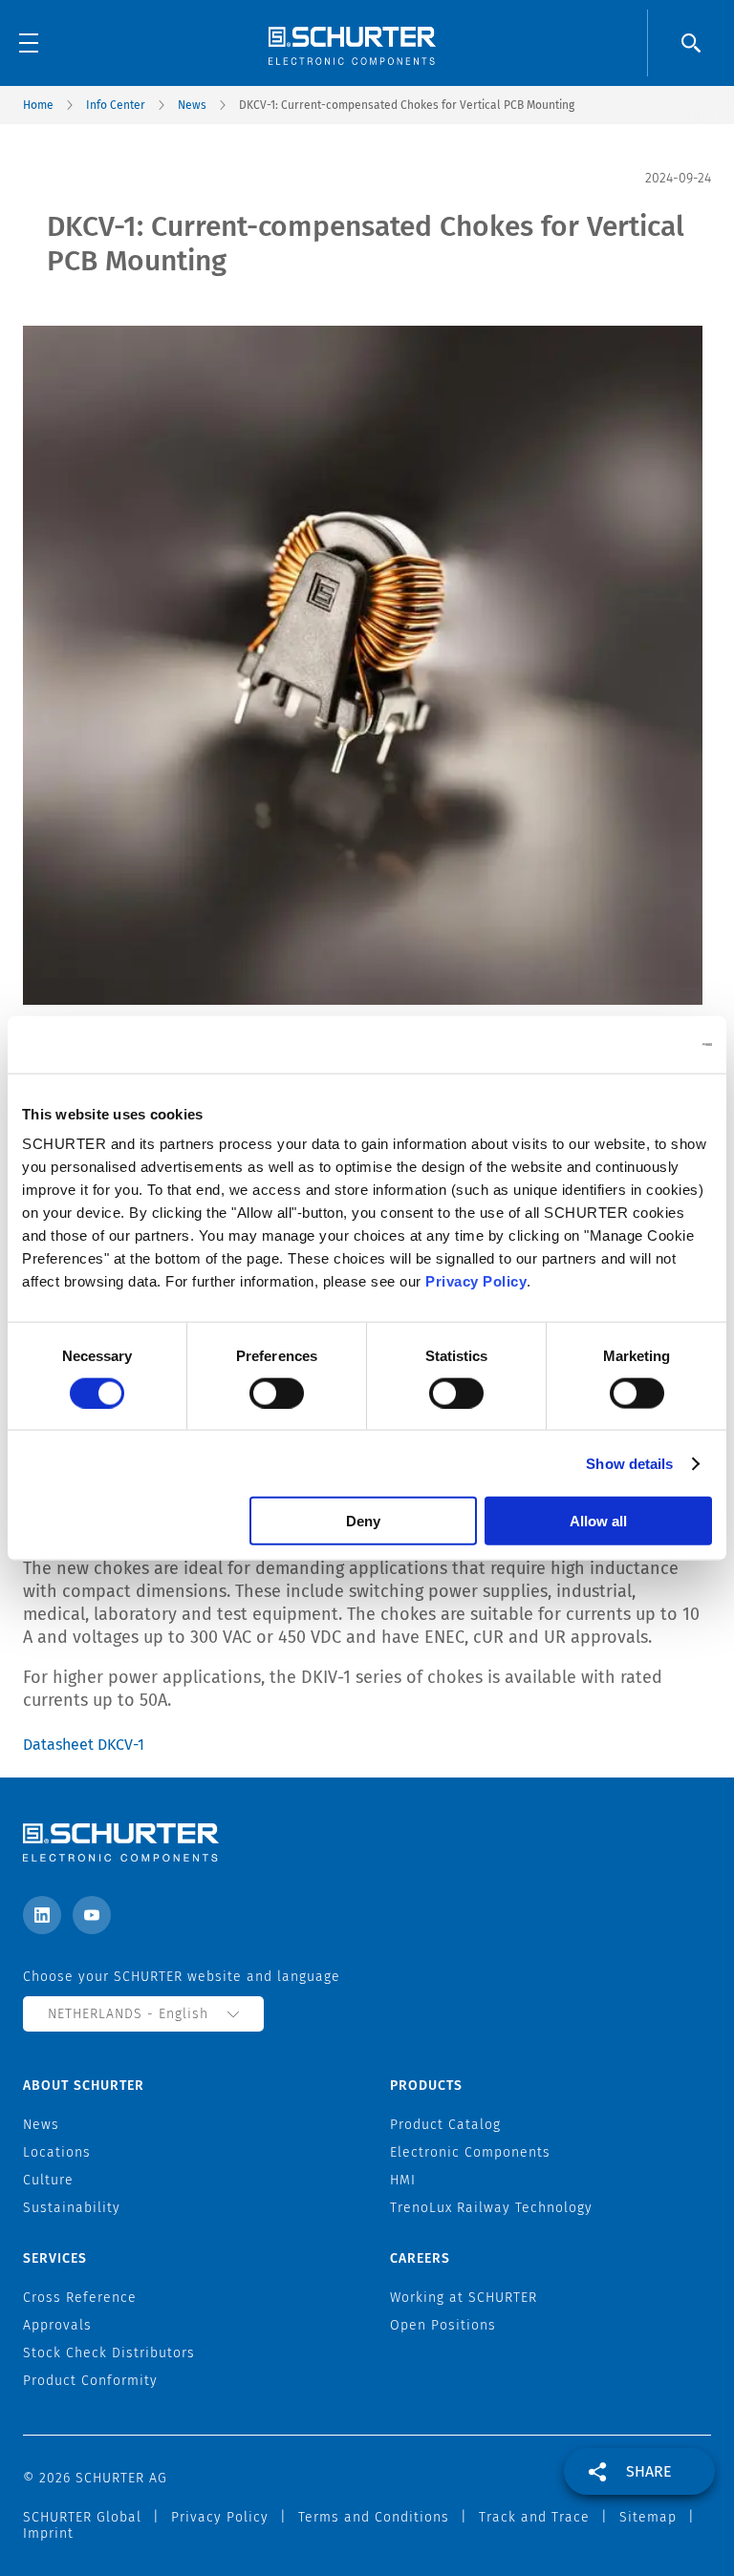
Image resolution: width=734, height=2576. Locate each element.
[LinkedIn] (42, 1915)
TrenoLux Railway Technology (491, 2208)
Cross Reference (80, 2298)
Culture (48, 2180)
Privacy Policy (476, 1281)
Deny (363, 1521)
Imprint (48, 2533)
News (192, 105)
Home (38, 105)
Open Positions (443, 2325)
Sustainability (72, 2208)
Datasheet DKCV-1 (84, 1745)
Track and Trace (534, 2517)
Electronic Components (470, 2152)
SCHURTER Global (82, 2517)
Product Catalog (445, 2125)
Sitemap (648, 2517)
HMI (403, 2180)
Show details (629, 1463)
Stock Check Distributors (109, 2353)
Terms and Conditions (374, 2517)
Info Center (116, 105)
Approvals (57, 2325)
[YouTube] (92, 1915)
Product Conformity (90, 2381)
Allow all (598, 1521)
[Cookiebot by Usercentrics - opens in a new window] (628, 1044)
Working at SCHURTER (464, 2298)
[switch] (277, 1393)
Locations (57, 2152)
